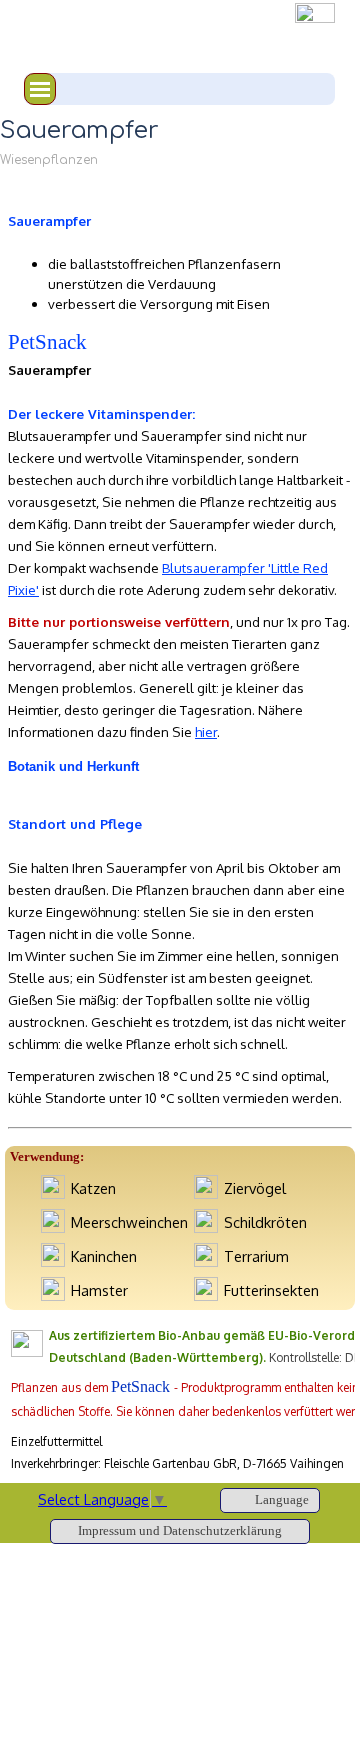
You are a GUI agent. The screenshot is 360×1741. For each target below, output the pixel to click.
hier (206, 731)
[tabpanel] (180, 250)
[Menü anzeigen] (40, 89)
